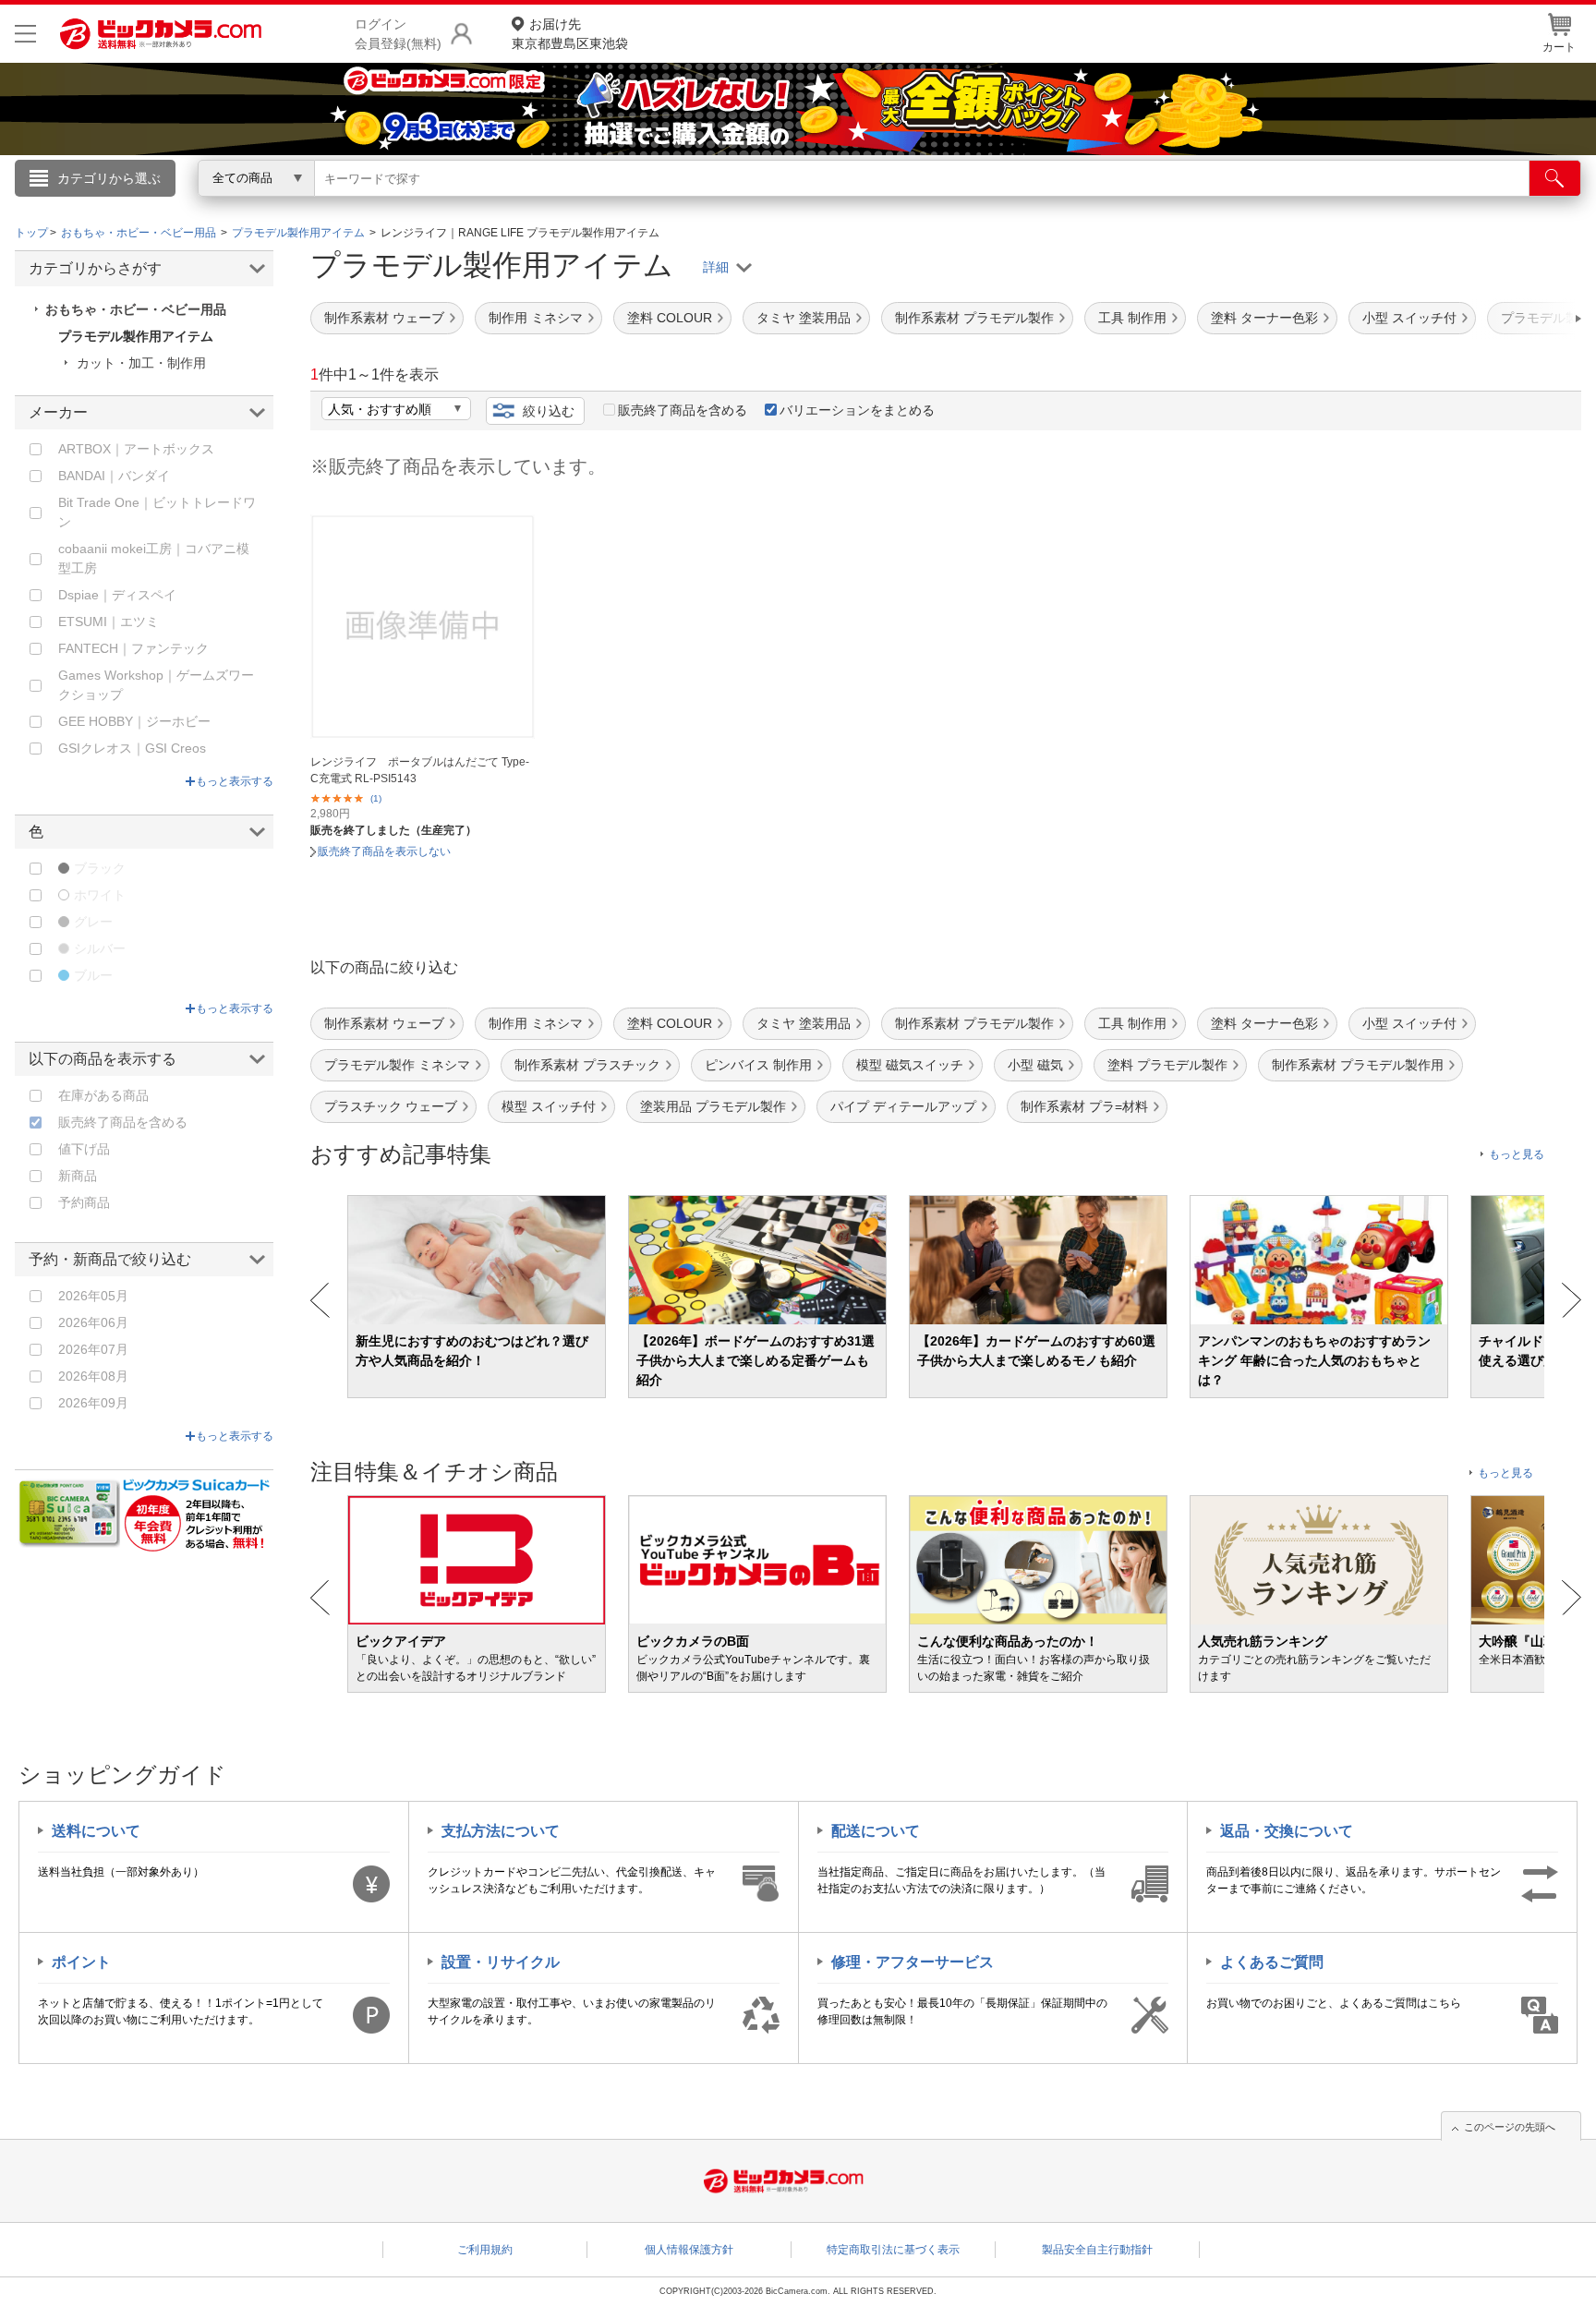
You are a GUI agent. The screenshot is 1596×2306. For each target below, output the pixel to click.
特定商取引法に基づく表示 (893, 2250)
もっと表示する (235, 781)
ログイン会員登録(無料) (398, 34)
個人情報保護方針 (689, 2250)
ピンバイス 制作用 (758, 1065)
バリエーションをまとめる (857, 410)
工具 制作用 (1132, 318)
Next (1572, 1300)
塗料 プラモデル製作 (1167, 1065)
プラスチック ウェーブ (391, 1106)
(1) (376, 798)
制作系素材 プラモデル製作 (974, 318)
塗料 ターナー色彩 (1264, 318)
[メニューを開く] (25, 34)
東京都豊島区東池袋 (570, 34)
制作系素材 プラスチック (587, 1065)
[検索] (1555, 178)
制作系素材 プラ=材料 (1084, 1106)
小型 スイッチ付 (1409, 318)
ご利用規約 (485, 2250)
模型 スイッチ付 (549, 1106)
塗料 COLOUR (670, 318)
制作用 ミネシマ (536, 318)
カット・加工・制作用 (141, 363)
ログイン (401, 209)
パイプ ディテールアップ (903, 1106)
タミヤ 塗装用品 (804, 318)
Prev (320, 1300)
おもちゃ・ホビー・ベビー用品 (136, 309)
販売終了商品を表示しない (384, 851)
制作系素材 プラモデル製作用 (1358, 1065)
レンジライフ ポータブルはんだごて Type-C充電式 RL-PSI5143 (420, 770)
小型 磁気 (1035, 1065)
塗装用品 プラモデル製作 (713, 1106)
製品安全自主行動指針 (1097, 2250)
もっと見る (1517, 1154)
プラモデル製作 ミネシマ (397, 1065)
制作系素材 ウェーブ (384, 318)
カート (1559, 47)
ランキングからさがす (724, 204)
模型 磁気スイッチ (910, 1065)
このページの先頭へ (1510, 2127)
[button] (1526, 319)
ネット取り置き (1037, 204)
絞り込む (549, 411)
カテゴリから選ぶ (109, 178)
